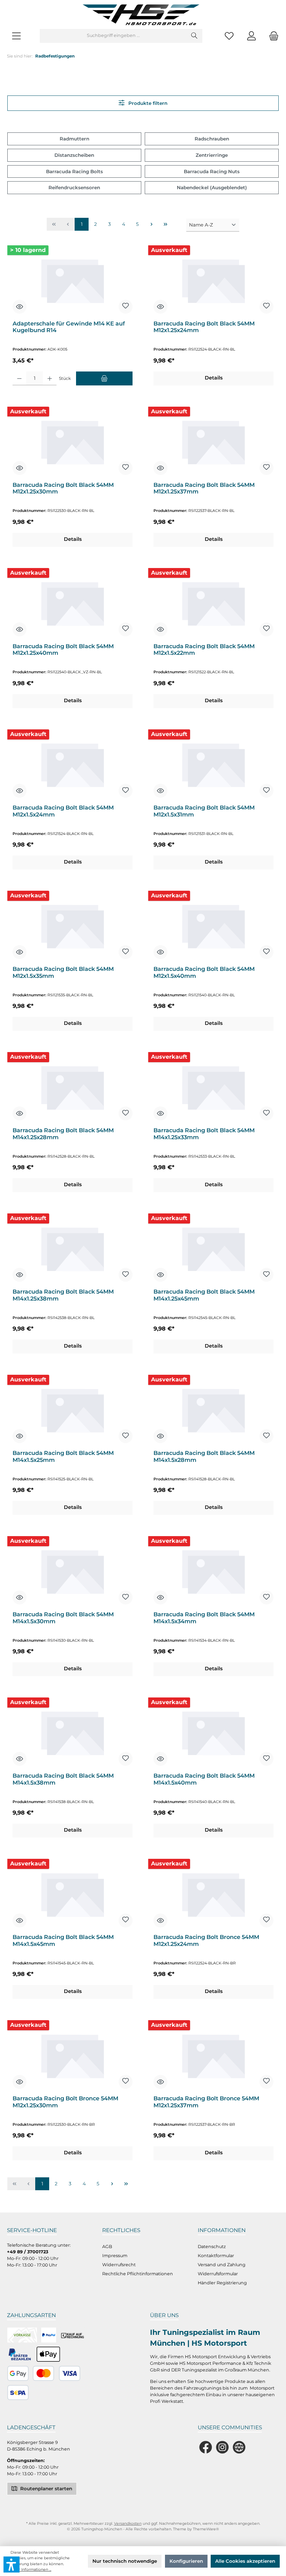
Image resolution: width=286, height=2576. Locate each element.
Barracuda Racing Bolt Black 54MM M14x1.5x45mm (63, 1941)
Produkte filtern (147, 103)
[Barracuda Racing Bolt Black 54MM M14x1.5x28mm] (213, 1410)
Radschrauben (212, 139)
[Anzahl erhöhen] (50, 378)
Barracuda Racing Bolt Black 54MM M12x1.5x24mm (63, 811)
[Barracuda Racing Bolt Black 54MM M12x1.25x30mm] (72, 442)
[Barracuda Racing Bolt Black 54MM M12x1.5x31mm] (213, 764)
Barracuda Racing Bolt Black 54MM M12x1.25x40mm (63, 650)
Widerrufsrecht (119, 2265)
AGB (107, 2247)
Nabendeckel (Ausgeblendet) (212, 187)
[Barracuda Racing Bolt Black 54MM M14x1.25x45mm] (213, 1248)
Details (214, 378)
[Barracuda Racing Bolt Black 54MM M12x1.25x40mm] (72, 603)
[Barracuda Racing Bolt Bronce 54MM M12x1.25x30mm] (72, 2055)
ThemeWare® (206, 2529)
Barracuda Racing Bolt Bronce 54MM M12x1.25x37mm (206, 2102)
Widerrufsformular (218, 2274)
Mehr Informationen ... (31, 2570)
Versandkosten (128, 2524)
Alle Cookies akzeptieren (245, 2561)
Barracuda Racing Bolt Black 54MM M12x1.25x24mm (204, 327)
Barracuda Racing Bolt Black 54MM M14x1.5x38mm (63, 1779)
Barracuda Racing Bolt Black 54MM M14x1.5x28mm (204, 1456)
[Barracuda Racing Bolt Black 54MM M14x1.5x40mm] (213, 1732)
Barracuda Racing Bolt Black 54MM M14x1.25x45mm (204, 1295)
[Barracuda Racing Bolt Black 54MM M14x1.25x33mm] (213, 1087)
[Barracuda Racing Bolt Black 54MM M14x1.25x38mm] (72, 1248)
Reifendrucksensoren (74, 187)
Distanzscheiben (74, 155)
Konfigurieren (186, 2561)
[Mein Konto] (251, 36)
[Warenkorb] (272, 36)
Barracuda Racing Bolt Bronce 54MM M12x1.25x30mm (65, 2102)
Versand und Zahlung (222, 2265)
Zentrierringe (212, 155)
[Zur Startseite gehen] (143, 14)
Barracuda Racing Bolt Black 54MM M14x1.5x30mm (63, 1618)
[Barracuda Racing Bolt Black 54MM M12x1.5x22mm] (213, 603)
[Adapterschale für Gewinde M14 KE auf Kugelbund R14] (72, 280)
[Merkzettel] (229, 36)
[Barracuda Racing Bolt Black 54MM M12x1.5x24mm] (72, 764)
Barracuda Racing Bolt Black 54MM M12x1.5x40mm (204, 972)
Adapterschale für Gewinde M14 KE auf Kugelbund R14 (69, 327)
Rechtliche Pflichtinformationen (138, 2274)
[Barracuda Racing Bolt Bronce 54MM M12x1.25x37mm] (213, 2055)
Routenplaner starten (46, 2489)
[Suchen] (194, 36)
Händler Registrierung (222, 2283)
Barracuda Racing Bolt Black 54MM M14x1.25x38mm (63, 1295)
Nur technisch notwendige (125, 2561)
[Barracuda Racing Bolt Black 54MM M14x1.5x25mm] (72, 1410)
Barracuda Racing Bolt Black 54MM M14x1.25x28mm (63, 1134)
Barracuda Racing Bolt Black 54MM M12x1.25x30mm (63, 488)
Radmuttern (74, 139)
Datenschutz (212, 2247)
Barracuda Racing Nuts (212, 171)
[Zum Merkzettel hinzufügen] (126, 307)
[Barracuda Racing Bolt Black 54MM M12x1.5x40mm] (213, 926)
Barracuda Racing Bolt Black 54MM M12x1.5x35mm (63, 972)
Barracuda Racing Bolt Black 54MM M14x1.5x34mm (204, 1618)
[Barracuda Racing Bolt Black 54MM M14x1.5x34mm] (213, 1571)
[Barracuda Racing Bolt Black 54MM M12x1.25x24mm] (213, 280)
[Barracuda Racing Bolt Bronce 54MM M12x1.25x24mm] (213, 1894)
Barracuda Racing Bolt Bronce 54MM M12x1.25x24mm (206, 1941)
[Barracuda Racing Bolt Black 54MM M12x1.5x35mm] (72, 926)
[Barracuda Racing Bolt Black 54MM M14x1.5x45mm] (72, 1894)
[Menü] (16, 36)
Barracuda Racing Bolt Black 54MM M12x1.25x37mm (204, 488)
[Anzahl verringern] (19, 378)
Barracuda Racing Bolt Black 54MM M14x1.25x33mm (204, 1134)
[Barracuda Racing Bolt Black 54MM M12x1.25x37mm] (213, 442)
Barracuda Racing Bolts (74, 171)
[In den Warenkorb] (104, 378)
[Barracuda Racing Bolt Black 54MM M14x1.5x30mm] (72, 1571)
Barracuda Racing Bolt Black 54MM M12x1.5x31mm (204, 811)
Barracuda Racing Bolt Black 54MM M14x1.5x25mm (63, 1456)
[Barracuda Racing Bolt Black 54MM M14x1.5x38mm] (72, 1732)
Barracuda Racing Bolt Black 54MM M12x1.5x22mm (204, 650)
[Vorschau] (20, 307)
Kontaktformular (216, 2256)
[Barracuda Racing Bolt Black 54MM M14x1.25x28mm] (72, 1087)
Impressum (115, 2256)
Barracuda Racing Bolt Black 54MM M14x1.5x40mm (204, 1779)
